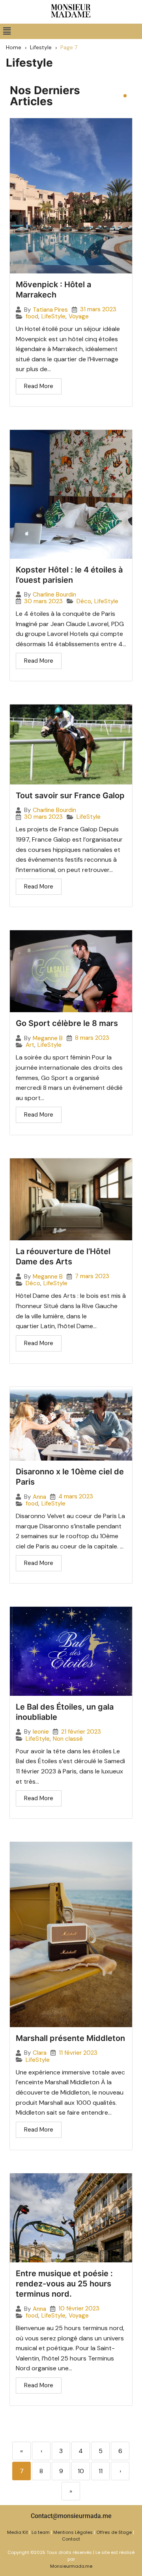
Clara (40, 2053)
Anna (39, 1497)
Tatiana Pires (50, 310)
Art (30, 1045)
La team (41, 2532)
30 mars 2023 (43, 601)
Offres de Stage (114, 2532)
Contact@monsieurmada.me (71, 2516)
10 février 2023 (79, 2309)
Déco (84, 601)
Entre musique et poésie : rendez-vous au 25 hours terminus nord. (64, 2284)
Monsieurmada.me (71, 2566)
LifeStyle (53, 317)
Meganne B (48, 1038)
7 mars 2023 (92, 1276)
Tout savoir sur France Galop (70, 795)
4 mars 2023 (76, 1497)
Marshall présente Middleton (70, 2038)
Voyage (79, 317)
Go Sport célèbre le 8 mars (67, 1023)
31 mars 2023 (98, 309)
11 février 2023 (78, 2053)
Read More (39, 386)
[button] (7, 31)
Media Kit (18, 2532)
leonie (41, 1732)
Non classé (68, 1739)
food (32, 317)
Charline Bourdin (54, 595)
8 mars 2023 (92, 1038)
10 (81, 2471)
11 (101, 2471)
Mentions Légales (73, 2532)
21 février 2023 (81, 1732)
